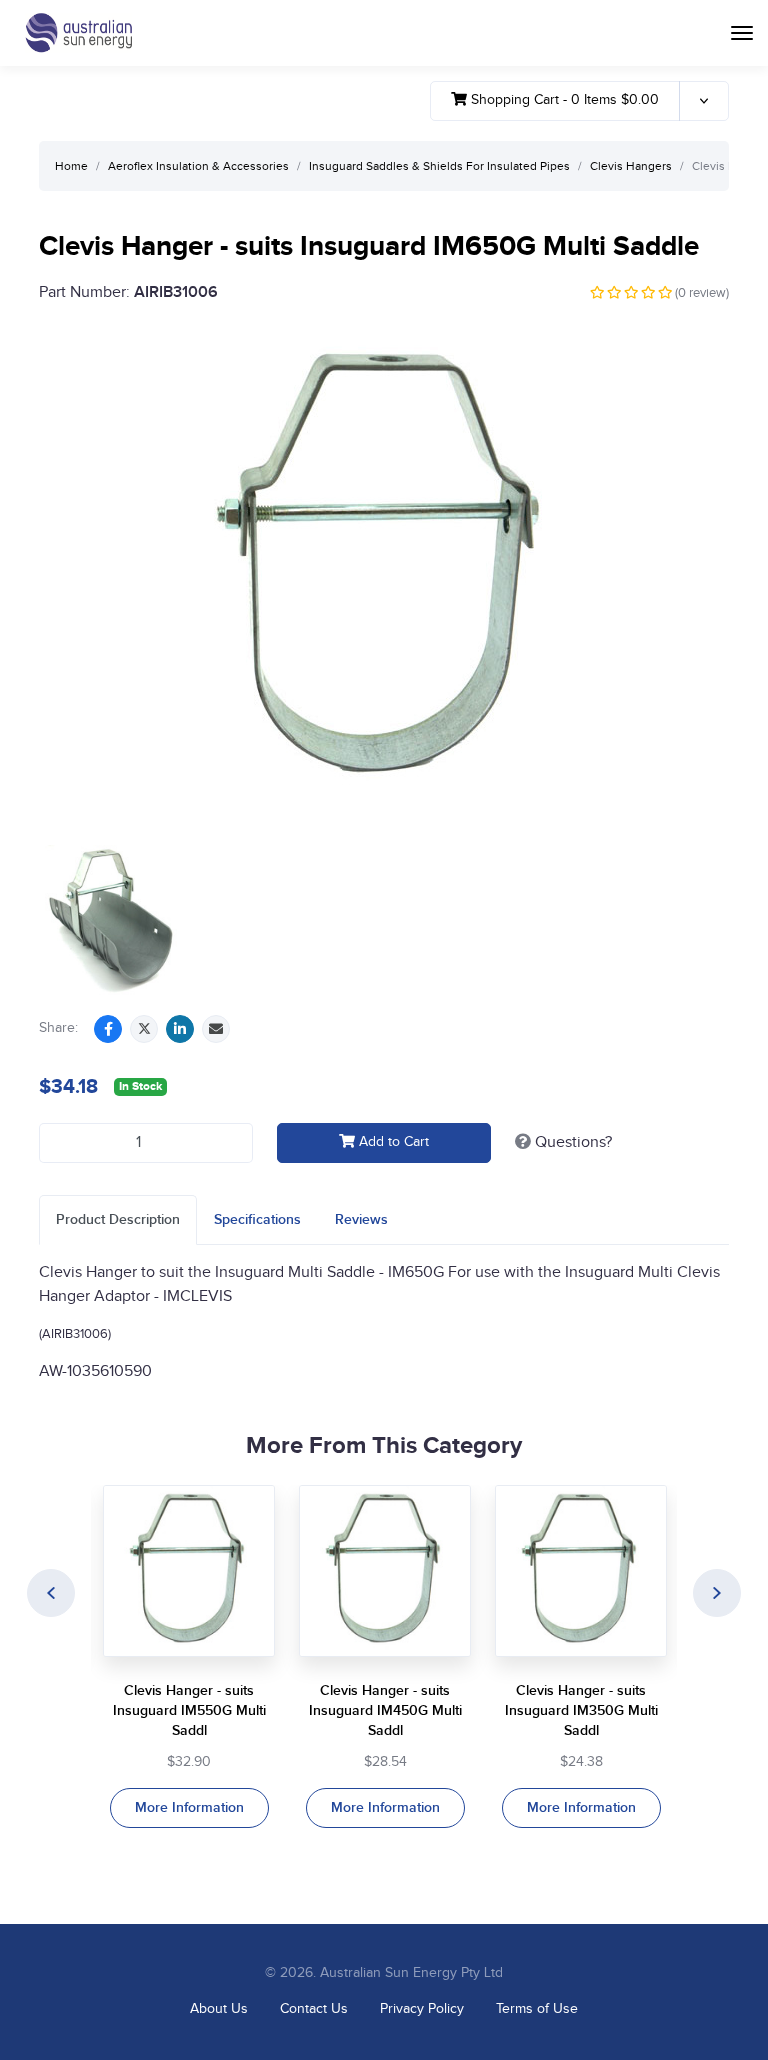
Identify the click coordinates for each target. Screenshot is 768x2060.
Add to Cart (392, 1142)
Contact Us (314, 2009)
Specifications (257, 1219)
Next (717, 1593)
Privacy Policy (422, 2009)
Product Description (118, 1219)
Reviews (361, 1219)
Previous (51, 1593)
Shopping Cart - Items (563, 100)
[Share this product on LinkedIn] (180, 1029)
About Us (219, 2009)
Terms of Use (537, 2009)
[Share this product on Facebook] (108, 1029)
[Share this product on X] (144, 1029)
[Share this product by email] (216, 1029)
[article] (189, 1657)
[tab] (118, 1219)
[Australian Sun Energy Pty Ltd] (78, 33)
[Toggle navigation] (742, 33)
